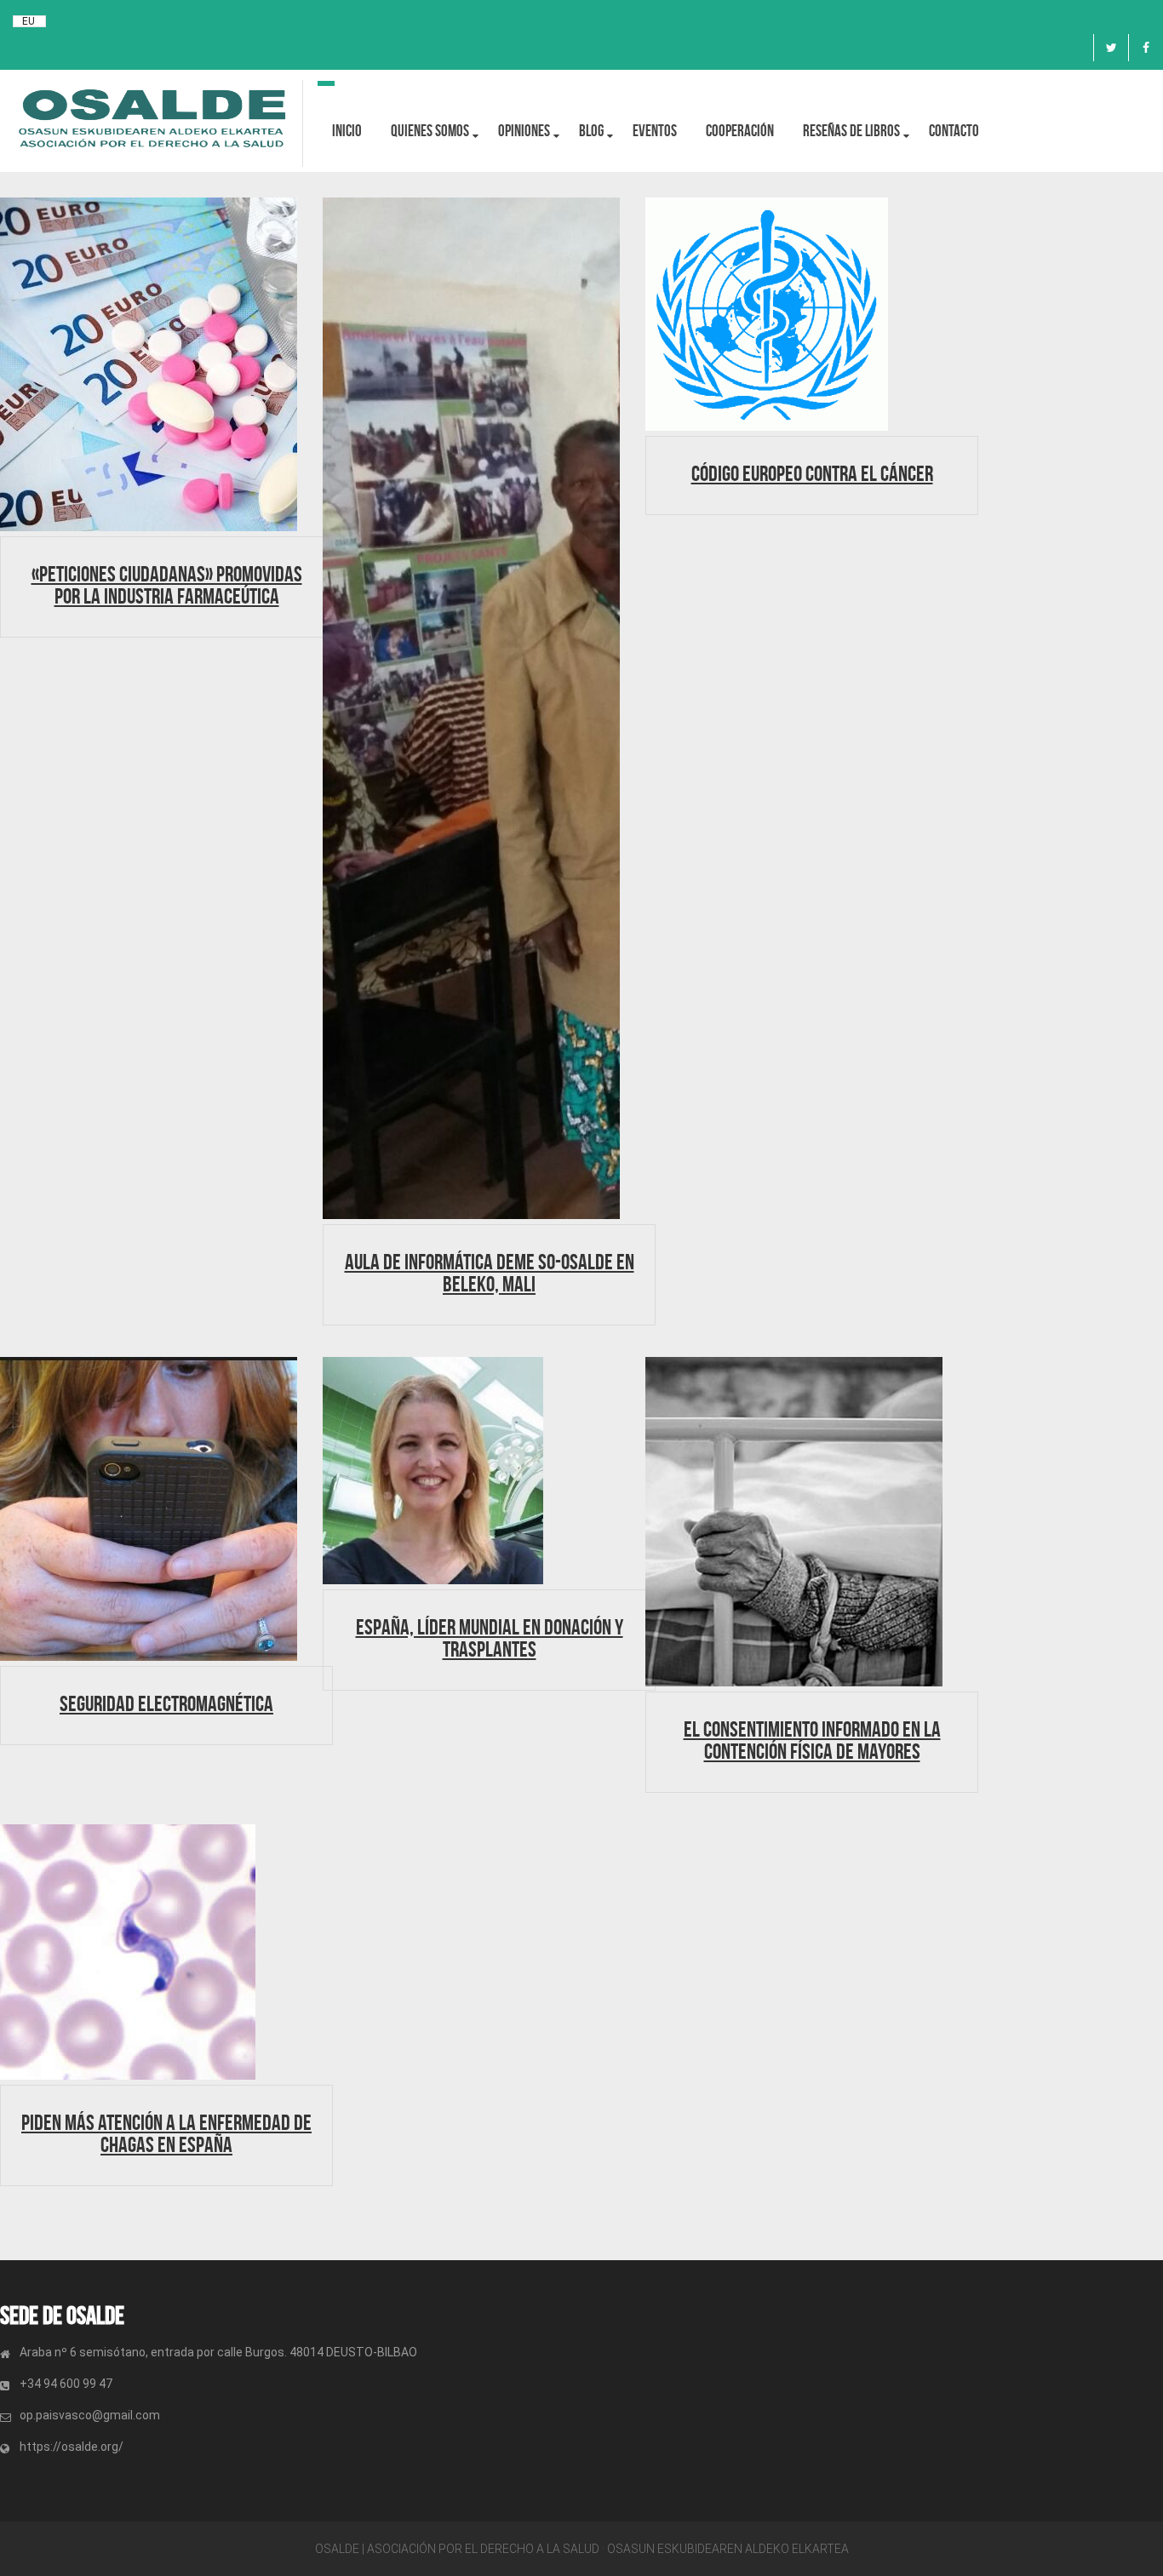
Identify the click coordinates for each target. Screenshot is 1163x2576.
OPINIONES (524, 131)
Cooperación (740, 131)
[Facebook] (1146, 48)
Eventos (655, 131)
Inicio (347, 131)
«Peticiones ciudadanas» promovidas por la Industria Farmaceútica (167, 585)
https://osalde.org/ (72, 2447)
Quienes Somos (430, 131)
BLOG (591, 131)
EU (29, 21)
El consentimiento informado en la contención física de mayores (812, 1740)
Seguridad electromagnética (166, 1703)
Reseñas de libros (851, 131)
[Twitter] (1111, 48)
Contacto (954, 131)
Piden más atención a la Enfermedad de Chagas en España (166, 2133)
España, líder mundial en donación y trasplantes (490, 1638)
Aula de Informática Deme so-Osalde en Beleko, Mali (490, 1273)
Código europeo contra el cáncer (812, 473)
